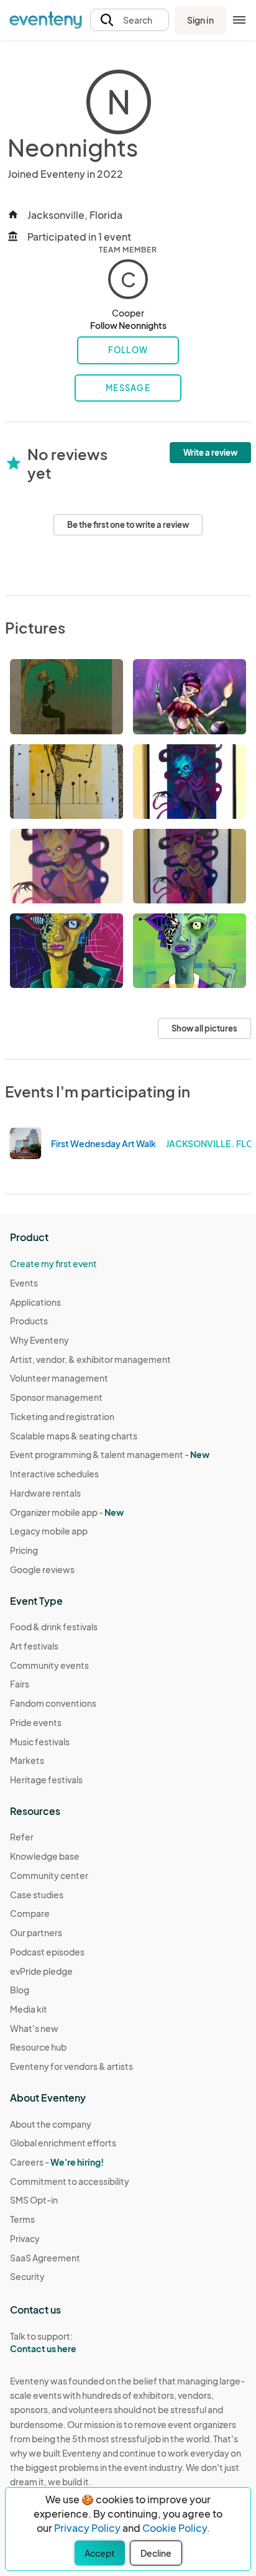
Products (29, 1321)
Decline (156, 2553)
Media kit (29, 2009)
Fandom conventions (53, 1703)
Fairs (20, 1684)
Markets (27, 1760)
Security (27, 2276)
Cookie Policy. (176, 2528)
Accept (100, 2553)
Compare (30, 1913)
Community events (49, 1665)
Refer (22, 1837)
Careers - (57, 2162)
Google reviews (42, 1569)
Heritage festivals (46, 1780)
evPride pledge (41, 1971)
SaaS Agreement (45, 2258)
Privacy (25, 2238)
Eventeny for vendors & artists (71, 2066)
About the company (51, 2124)
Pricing (24, 1550)
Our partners (36, 1932)
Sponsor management (56, 1397)
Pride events (36, 1722)
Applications (35, 1302)
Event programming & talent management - (110, 1454)
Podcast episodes (47, 1952)
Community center (49, 1875)
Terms (22, 2219)
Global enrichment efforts (63, 2143)
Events (24, 1283)
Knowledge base (45, 1856)
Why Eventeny (39, 1340)
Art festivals (34, 1646)
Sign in (200, 20)
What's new (34, 2028)
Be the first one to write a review (128, 525)
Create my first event (53, 1263)
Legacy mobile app (49, 1531)
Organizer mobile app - (67, 1512)
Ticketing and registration (62, 1416)
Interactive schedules (54, 1474)
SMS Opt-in (34, 2200)
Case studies (37, 1895)
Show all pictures (204, 1028)
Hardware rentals (45, 1493)
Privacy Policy (87, 2528)
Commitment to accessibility (70, 2181)
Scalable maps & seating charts (74, 1436)
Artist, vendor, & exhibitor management (90, 1359)
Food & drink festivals (54, 1627)
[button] (130, 20)
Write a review (210, 453)
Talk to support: (43, 2343)
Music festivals (40, 1742)
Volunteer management (59, 1378)
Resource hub (38, 2047)
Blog (20, 1990)
